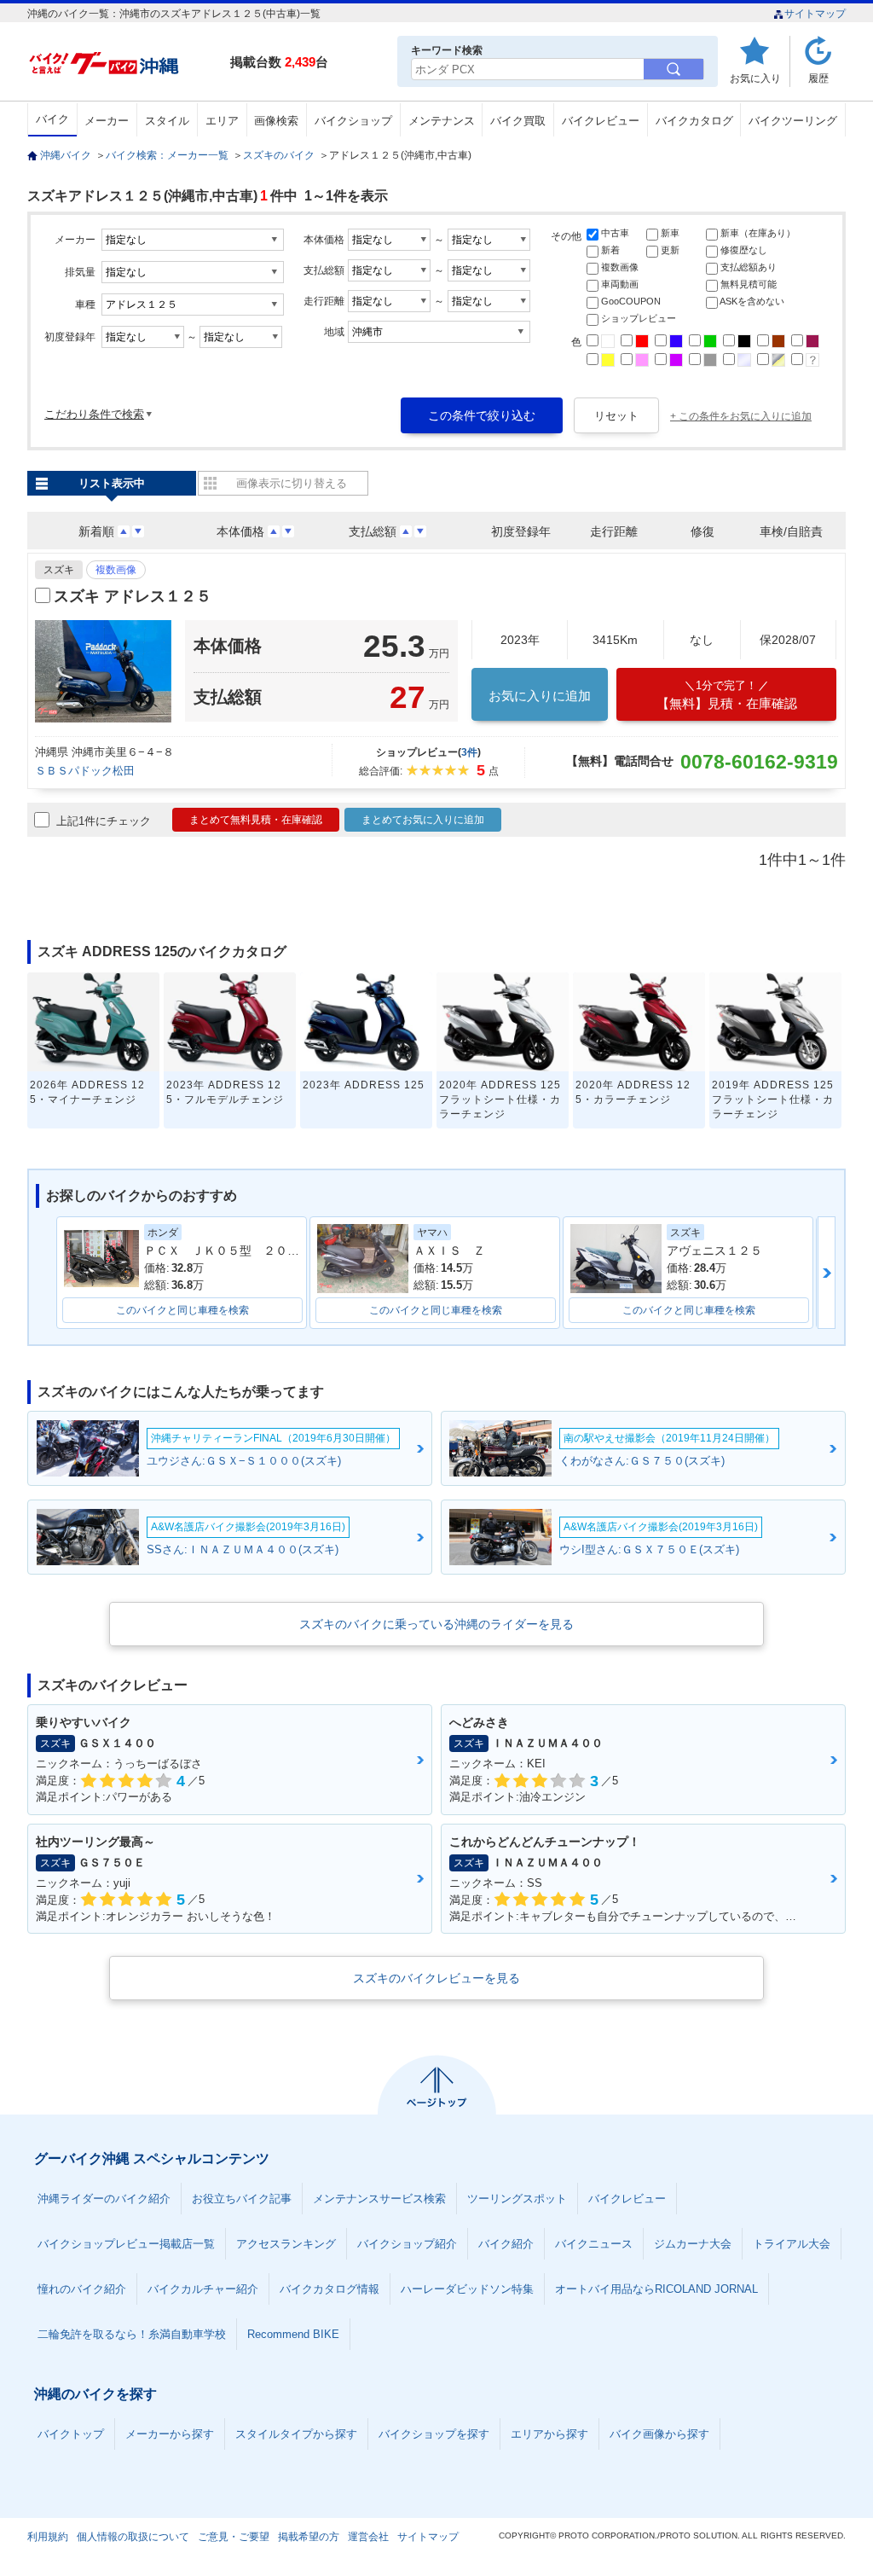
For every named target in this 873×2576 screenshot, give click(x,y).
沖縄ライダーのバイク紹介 (104, 2199)
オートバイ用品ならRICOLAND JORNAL (656, 2289)
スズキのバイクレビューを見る (436, 1978)
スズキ (59, 570)
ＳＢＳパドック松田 (85, 771)
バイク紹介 (506, 2244)
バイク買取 (518, 121)
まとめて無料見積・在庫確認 (256, 820)
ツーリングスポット (517, 2199)
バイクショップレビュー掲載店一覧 (126, 2244)
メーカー (107, 121)
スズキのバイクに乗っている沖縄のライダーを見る (436, 1624)
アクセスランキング (286, 2244)
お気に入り (755, 78)
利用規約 (48, 2537)
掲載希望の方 (309, 2537)
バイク (52, 119)
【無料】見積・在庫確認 (727, 695)
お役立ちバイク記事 (242, 2199)
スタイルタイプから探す (296, 2434)
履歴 (818, 78)
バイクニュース (594, 2244)
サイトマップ (815, 14)
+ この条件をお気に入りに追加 (741, 416)
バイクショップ (353, 121)
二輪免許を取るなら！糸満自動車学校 (132, 2334)
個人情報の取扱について (133, 2537)
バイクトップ (71, 2434)
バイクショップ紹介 (407, 2244)
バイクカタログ (694, 121)
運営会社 (368, 2537)
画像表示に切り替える (292, 483)
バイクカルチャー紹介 (203, 2289)
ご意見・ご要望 (234, 2537)
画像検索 (276, 121)
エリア (222, 121)
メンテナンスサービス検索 (379, 2199)
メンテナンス (442, 121)
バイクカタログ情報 (330, 2289)
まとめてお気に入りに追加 (423, 820)
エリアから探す (549, 2434)
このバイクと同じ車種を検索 (182, 1310)
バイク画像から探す (659, 2434)
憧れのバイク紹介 (82, 2289)
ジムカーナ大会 (693, 2244)
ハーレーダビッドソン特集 (467, 2289)
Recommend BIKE (293, 2334)
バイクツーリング (793, 121)
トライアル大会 (792, 2244)
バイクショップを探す (434, 2434)
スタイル (167, 121)
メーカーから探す (170, 2434)
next (827, 1273)
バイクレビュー (601, 121)
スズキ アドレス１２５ (133, 596)
